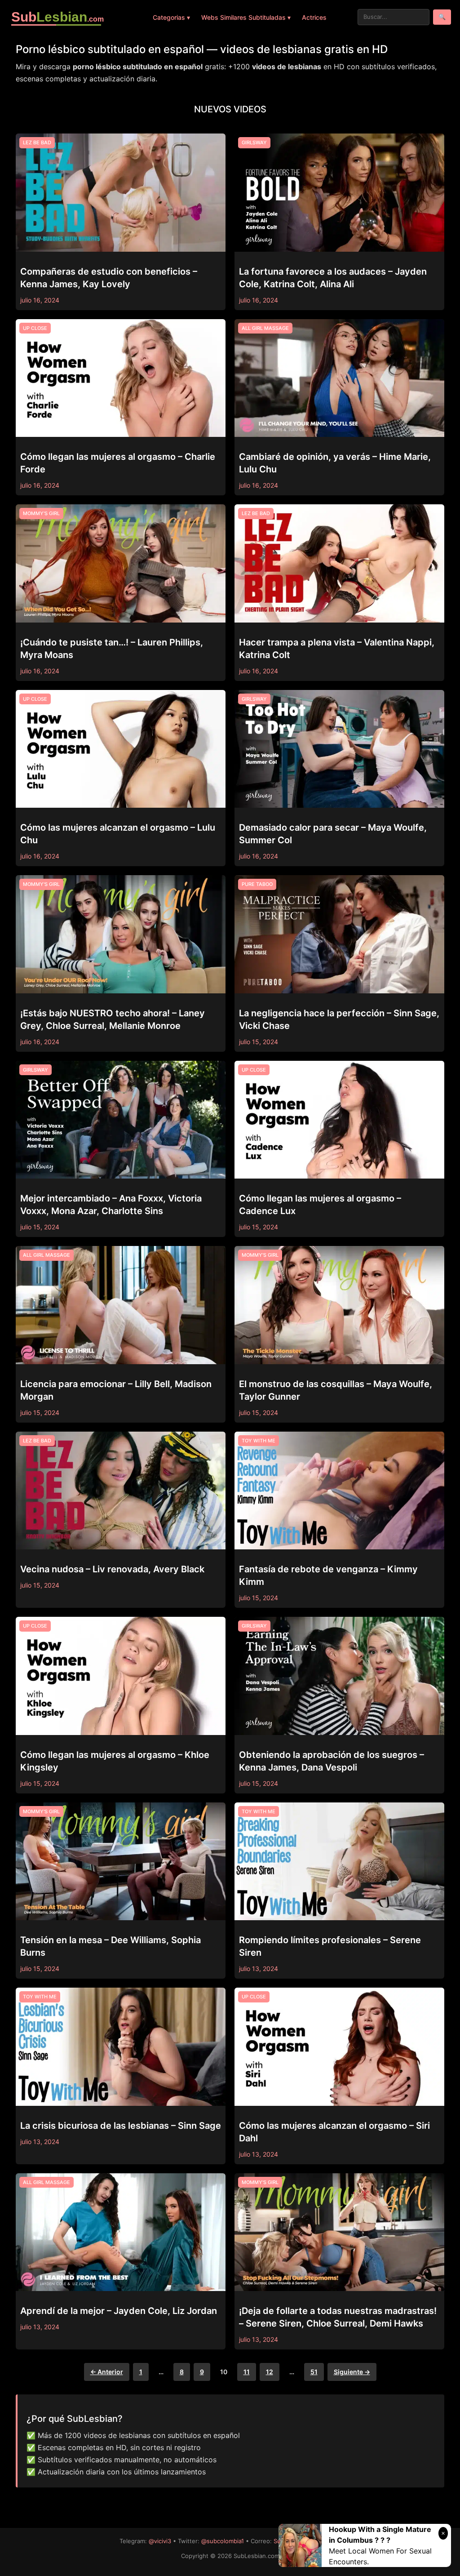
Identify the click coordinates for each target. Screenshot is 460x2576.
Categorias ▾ (171, 17)
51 (314, 2372)
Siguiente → (352, 2372)
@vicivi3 (160, 2541)
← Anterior (107, 2372)
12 (270, 2372)
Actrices (314, 17)
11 (247, 2372)
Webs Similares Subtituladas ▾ (246, 17)
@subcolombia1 (223, 2541)
